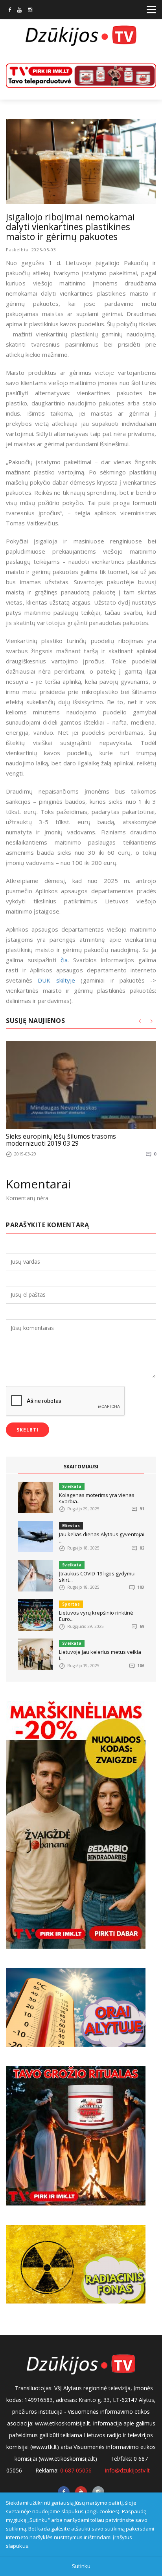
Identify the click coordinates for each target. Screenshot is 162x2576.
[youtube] (19, 11)
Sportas (71, 1604)
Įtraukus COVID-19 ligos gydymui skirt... (97, 1577)
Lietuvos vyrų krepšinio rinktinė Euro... (96, 1616)
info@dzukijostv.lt (127, 2470)
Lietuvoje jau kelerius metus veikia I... (100, 1655)
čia (64, 960)
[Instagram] (30, 11)
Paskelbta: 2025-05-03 (31, 250)
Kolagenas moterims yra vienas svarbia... (97, 1498)
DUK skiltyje (56, 980)
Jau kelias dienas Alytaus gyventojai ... (102, 1537)
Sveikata (72, 1486)
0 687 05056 (76, 2470)
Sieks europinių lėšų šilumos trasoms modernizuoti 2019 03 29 (61, 1140)
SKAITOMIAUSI (81, 1467)
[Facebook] (10, 11)
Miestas (71, 1526)
